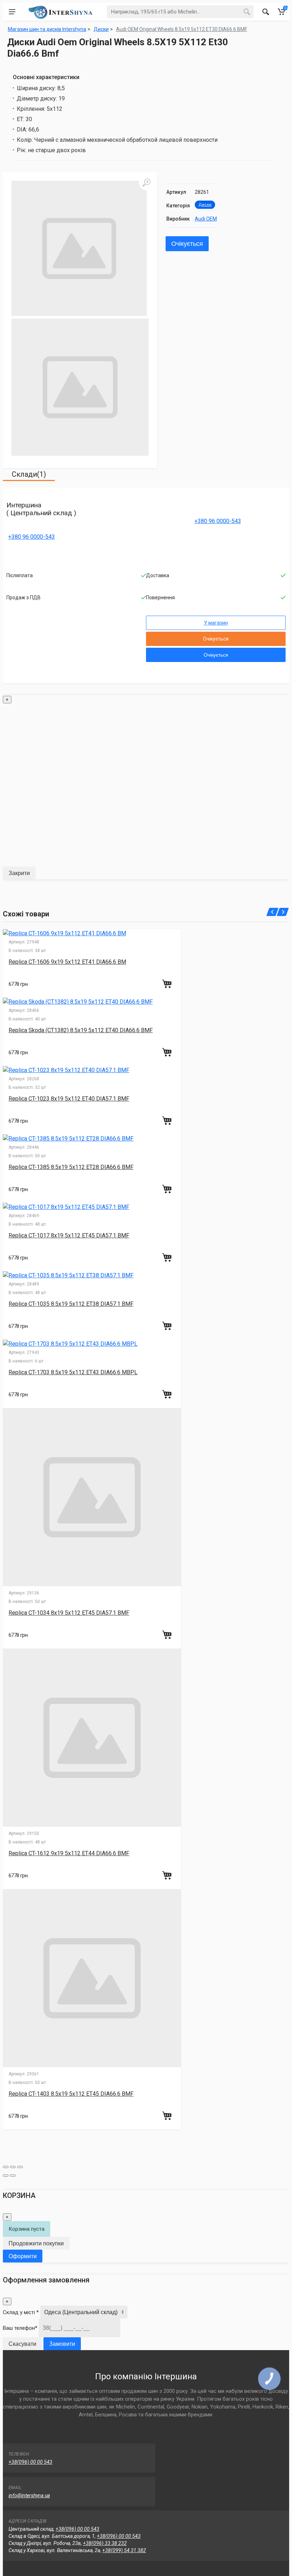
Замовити (62, 2344)
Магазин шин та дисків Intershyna (47, 29)
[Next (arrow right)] (13, 2176)
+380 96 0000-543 (32, 537)
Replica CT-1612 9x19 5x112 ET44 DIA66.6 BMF (69, 1853)
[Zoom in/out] (20, 2167)
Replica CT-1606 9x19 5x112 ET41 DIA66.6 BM (67, 962)
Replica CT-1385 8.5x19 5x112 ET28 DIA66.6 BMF (71, 1167)
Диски (205, 205)
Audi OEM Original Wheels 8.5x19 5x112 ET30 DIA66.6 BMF (182, 29)
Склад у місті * (21, 2312)
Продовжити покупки (36, 2243)
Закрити (19, 873)
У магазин (216, 623)
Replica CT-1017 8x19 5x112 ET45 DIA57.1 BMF (69, 1235)
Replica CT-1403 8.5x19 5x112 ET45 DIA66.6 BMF (71, 2094)
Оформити (23, 2256)
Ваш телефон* (20, 2328)
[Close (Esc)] (6, 2167)
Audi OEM (206, 219)
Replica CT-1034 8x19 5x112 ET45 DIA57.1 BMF (69, 1613)
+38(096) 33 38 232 (105, 2543)
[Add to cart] (168, 984)
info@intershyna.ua (29, 2495)
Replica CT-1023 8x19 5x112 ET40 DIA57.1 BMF (69, 1099)
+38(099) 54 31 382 (124, 2550)
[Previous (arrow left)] (6, 2176)
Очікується (187, 244)
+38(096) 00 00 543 (30, 2462)
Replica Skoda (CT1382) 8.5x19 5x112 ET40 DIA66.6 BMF (81, 1030)
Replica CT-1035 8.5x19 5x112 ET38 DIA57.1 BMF (71, 1304)
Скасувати (22, 2344)
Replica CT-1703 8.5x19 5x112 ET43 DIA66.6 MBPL (73, 1372)
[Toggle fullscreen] (13, 2167)
